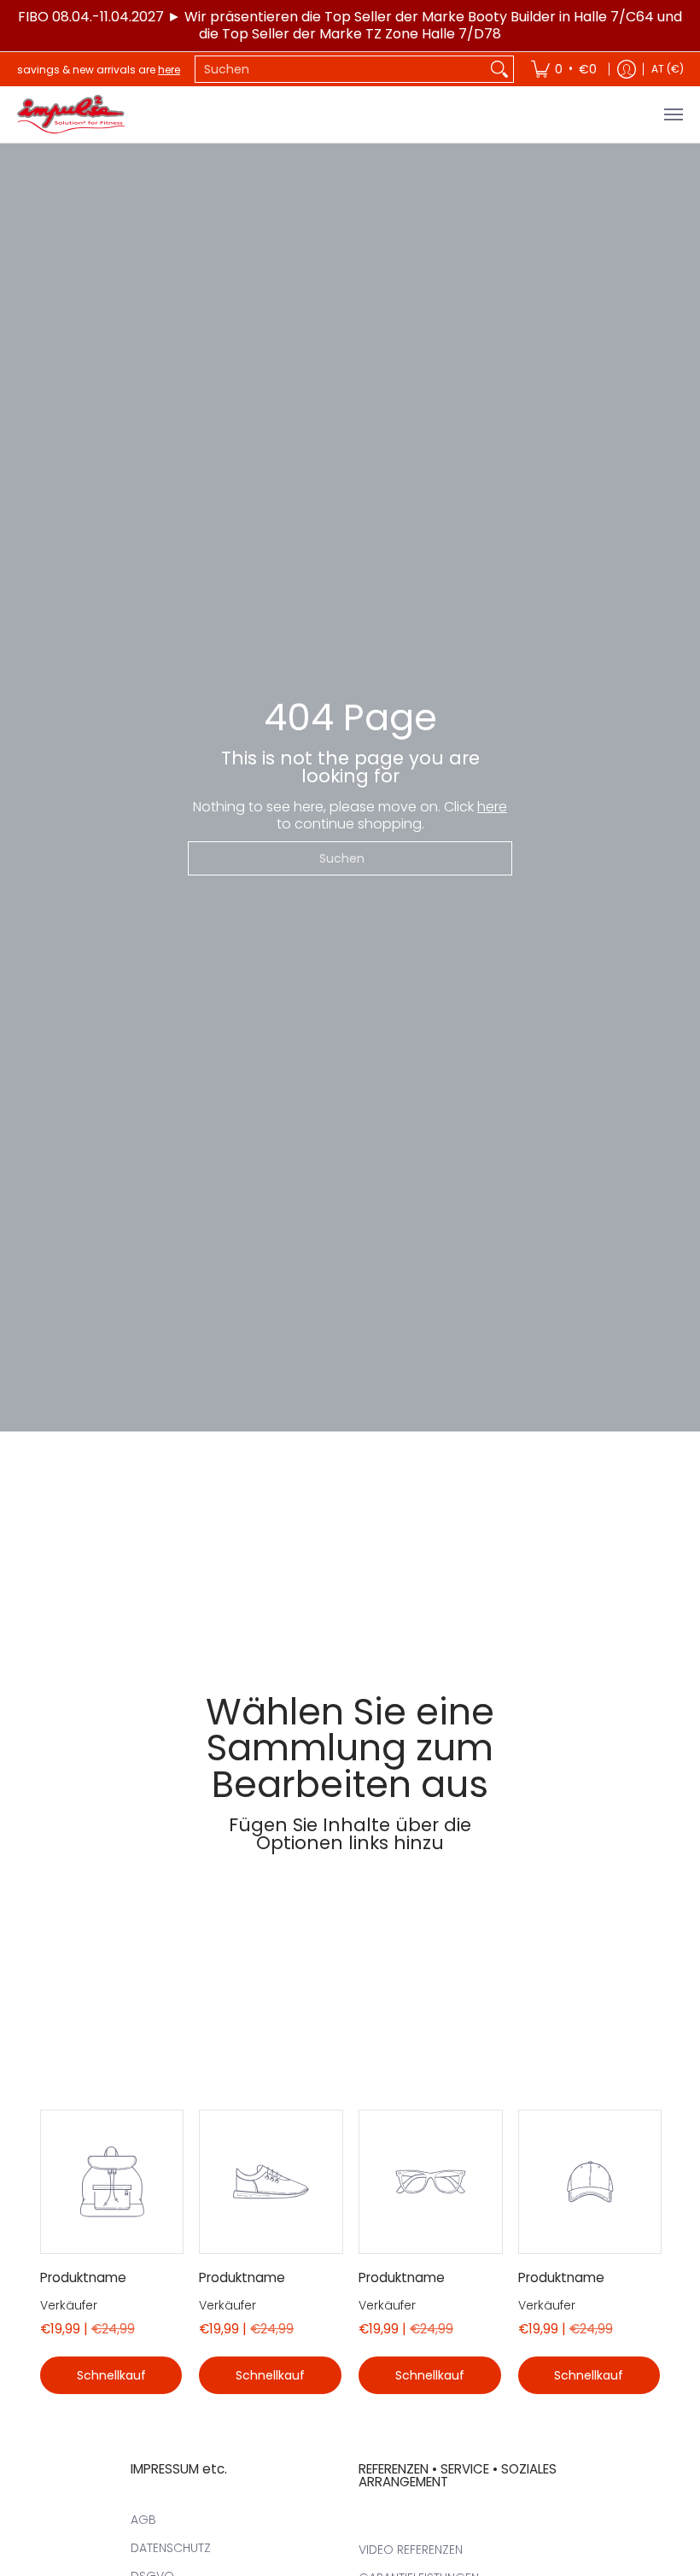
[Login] (627, 69)
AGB (143, 2520)
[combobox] (341, 69)
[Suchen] (499, 69)
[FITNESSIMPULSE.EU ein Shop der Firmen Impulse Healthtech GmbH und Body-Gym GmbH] (73, 114)
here (169, 70)
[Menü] (673, 114)
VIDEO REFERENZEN (411, 2550)
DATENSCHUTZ (171, 2548)
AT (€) (668, 69)
